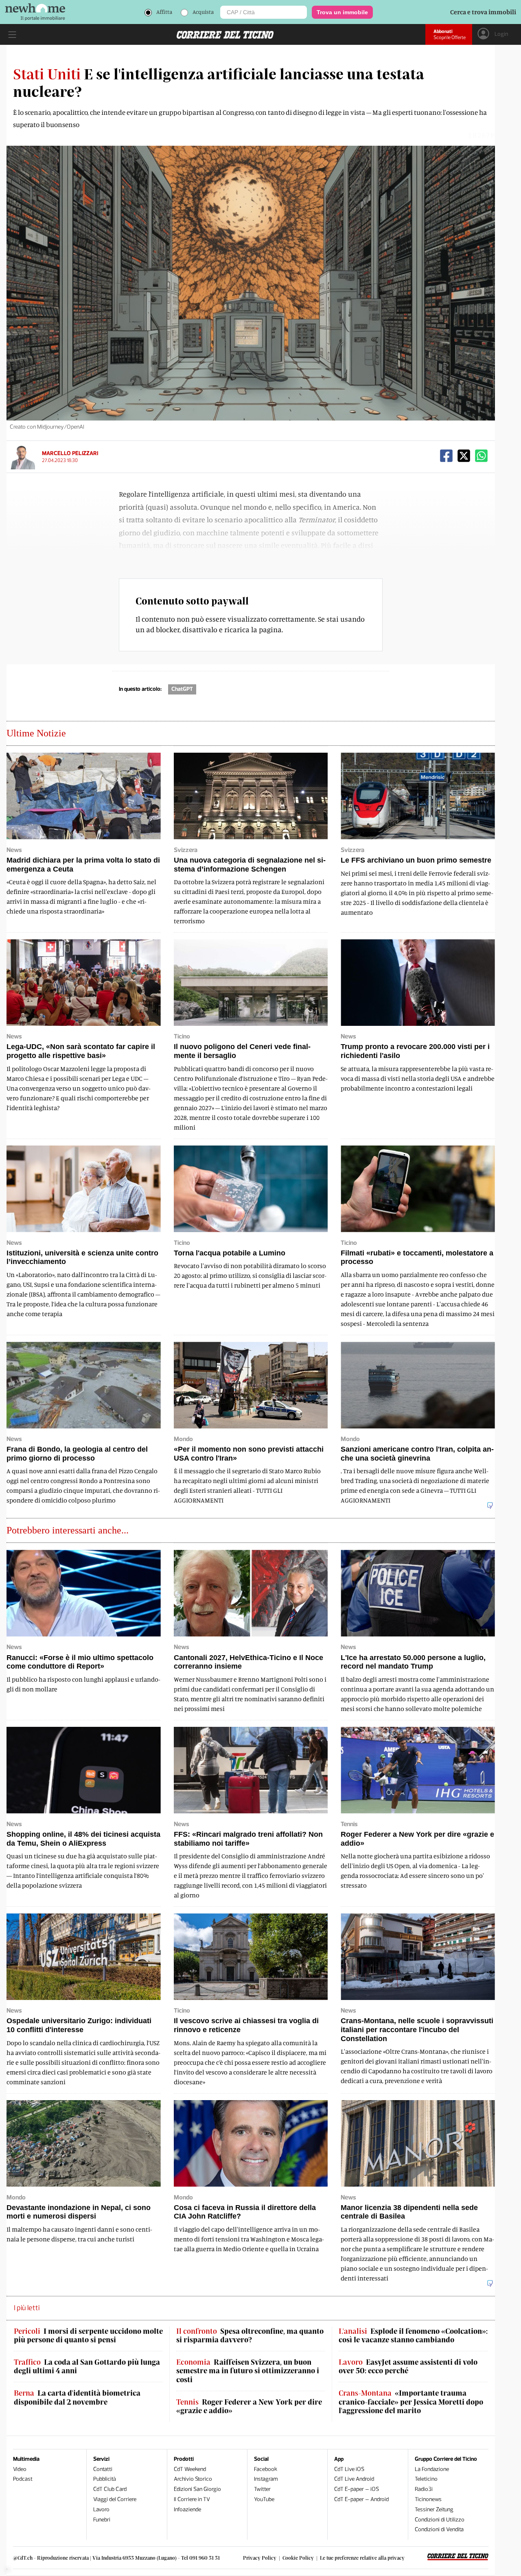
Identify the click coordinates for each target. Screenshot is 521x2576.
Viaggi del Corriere (115, 2499)
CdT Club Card (110, 2489)
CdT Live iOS (349, 2469)
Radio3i (424, 2489)
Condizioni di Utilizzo (440, 2520)
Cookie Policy (298, 2558)
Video (20, 2469)
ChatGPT (182, 689)
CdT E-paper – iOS (357, 2489)
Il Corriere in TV (192, 2499)
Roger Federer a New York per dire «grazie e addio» (249, 2406)
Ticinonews (428, 2499)
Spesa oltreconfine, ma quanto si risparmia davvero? (250, 2336)
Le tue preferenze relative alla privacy (362, 2558)
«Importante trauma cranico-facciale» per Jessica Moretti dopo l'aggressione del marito (411, 2402)
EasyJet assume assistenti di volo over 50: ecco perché (408, 2367)
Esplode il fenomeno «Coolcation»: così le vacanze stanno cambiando (413, 2336)
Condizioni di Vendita (439, 2529)
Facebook (266, 2469)
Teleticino (426, 2479)
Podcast (23, 2479)
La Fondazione (432, 2469)
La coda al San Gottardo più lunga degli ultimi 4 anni (87, 2367)
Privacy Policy (260, 2558)
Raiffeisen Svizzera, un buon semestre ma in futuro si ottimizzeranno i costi (248, 2371)
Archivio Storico (193, 2479)
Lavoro (101, 2509)
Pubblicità (105, 2479)
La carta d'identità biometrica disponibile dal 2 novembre (77, 2397)
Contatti (103, 2469)
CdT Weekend (190, 2469)
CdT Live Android (354, 2479)
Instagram (266, 2479)
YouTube (264, 2499)
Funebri (102, 2520)
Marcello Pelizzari (70, 453)
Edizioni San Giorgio (197, 2489)
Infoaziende (187, 2509)
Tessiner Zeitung (434, 2509)
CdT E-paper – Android (361, 2499)
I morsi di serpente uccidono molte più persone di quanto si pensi (88, 2336)
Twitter (262, 2489)
